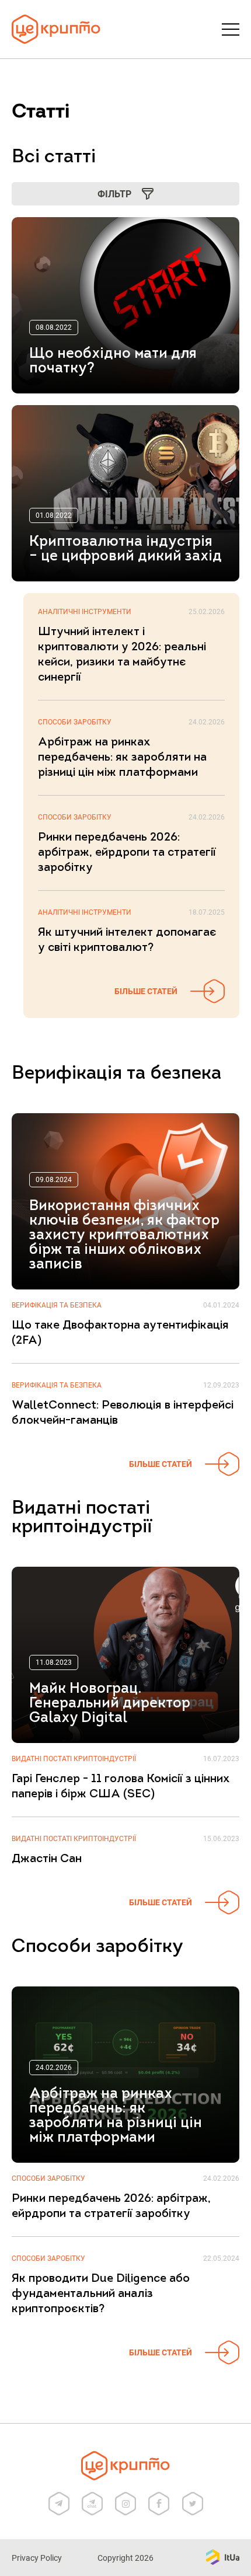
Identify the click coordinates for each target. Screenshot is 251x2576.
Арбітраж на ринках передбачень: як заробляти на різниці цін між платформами (122, 758)
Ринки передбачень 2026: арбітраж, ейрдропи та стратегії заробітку (127, 853)
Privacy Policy (37, 2558)
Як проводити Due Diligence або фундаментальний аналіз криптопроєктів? (101, 2294)
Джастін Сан (47, 1859)
